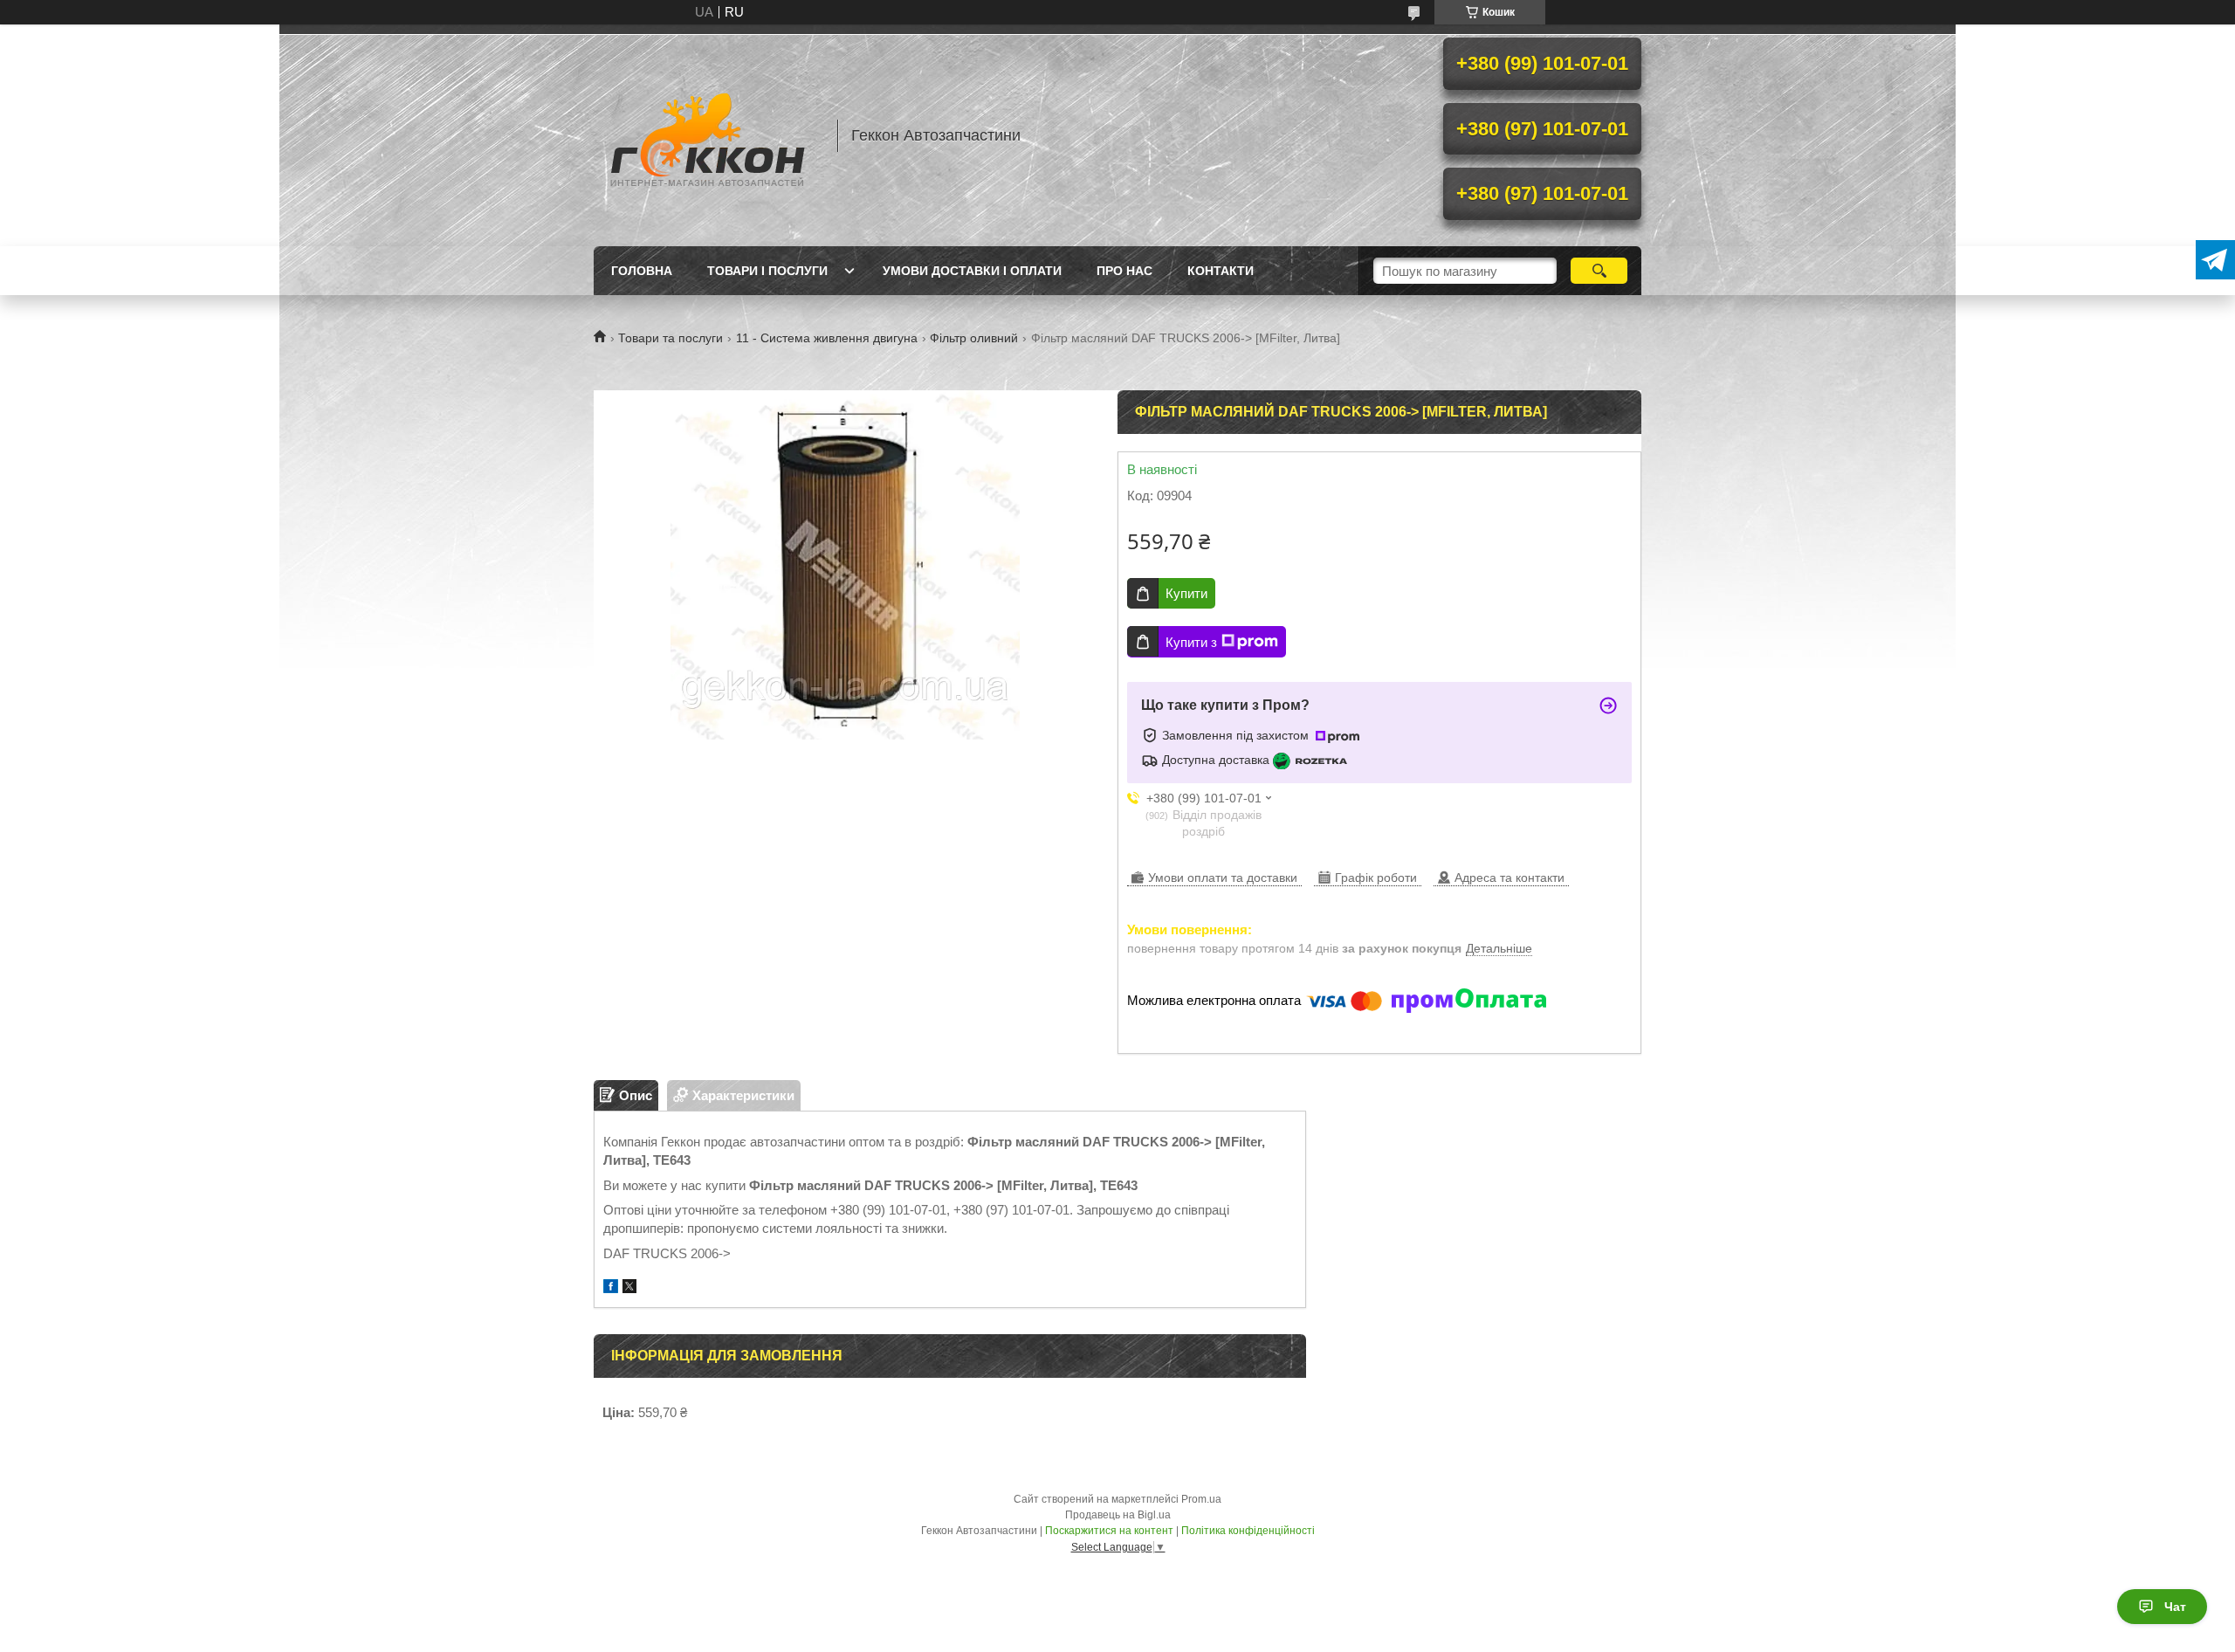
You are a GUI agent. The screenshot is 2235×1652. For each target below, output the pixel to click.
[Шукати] (1599, 271)
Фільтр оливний (974, 338)
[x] (629, 1288)
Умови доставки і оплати (972, 271)
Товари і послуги (767, 271)
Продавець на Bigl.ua (1118, 1515)
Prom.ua (1201, 1499)
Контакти (1221, 271)
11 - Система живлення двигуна (827, 338)
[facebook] (611, 1288)
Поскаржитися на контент (1109, 1531)
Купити (1186, 593)
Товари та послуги (670, 338)
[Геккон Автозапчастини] (707, 135)
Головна (642, 271)
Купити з (1191, 642)
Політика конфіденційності (1248, 1531)
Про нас (1124, 271)
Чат (2175, 1607)
